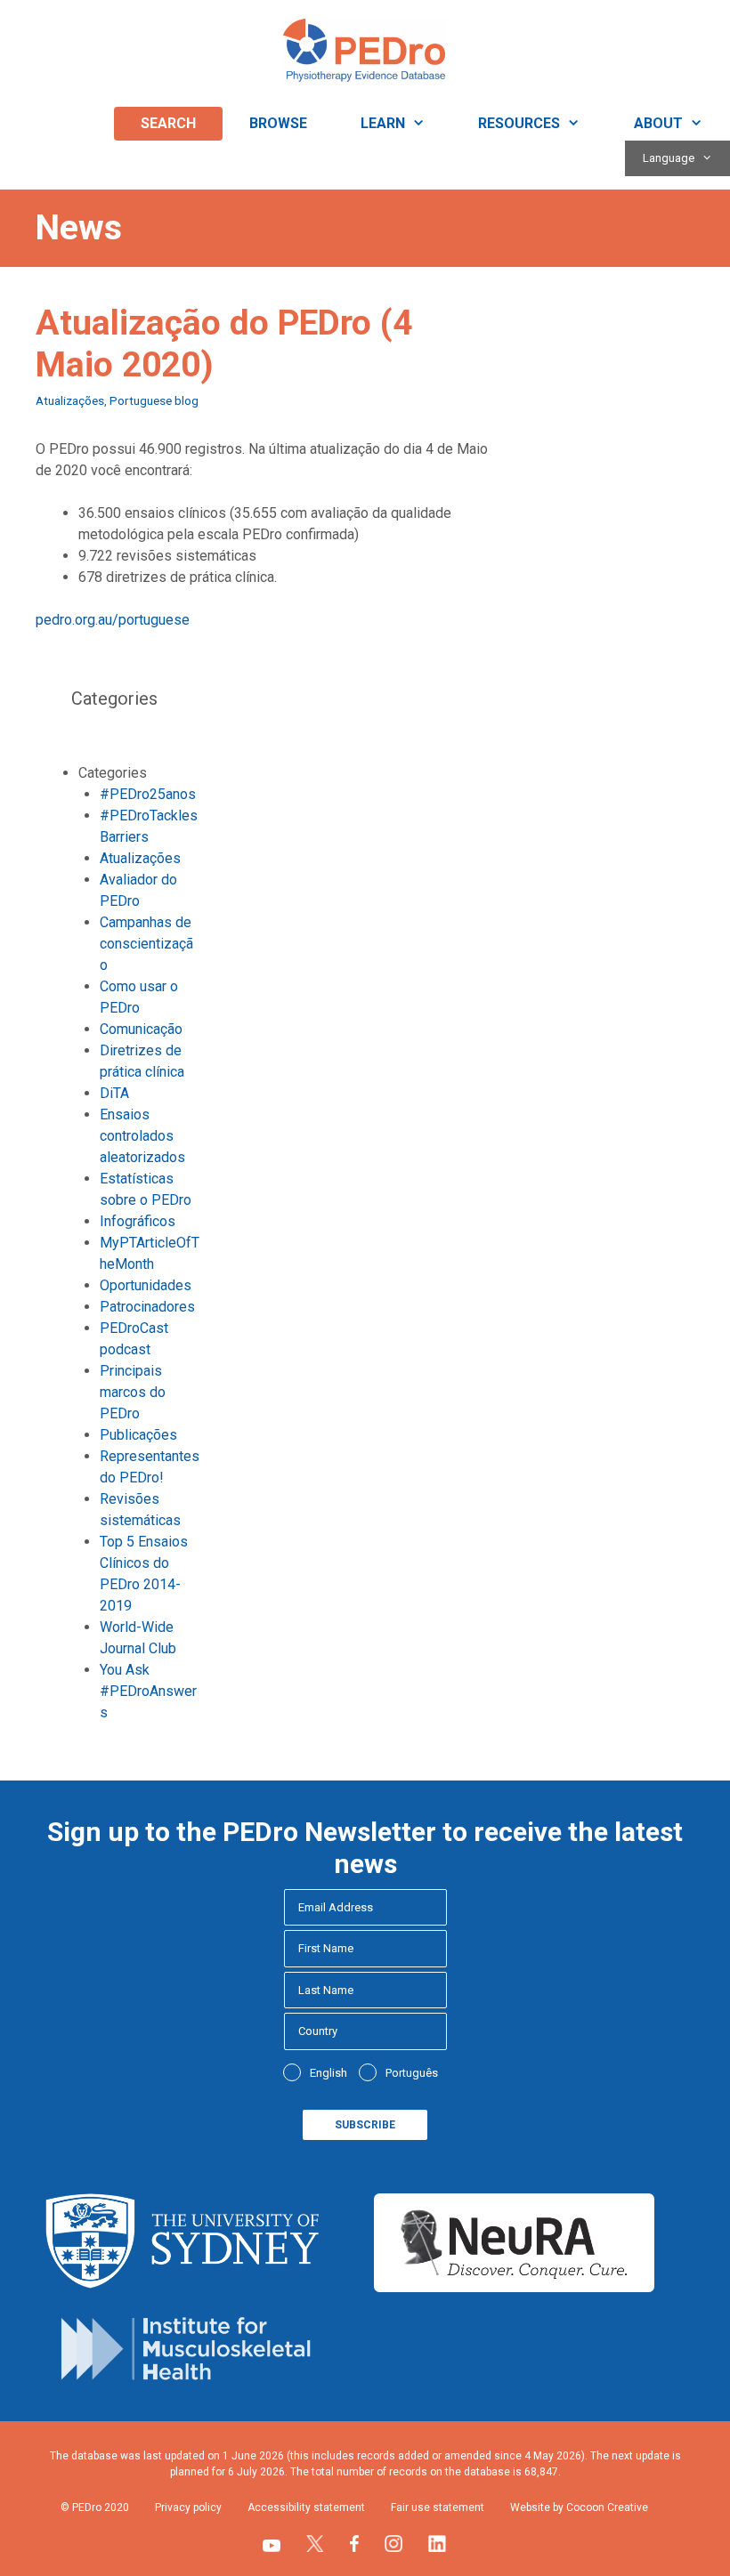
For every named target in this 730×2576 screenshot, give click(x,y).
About (658, 123)
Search (168, 123)
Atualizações (70, 400)
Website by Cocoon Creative (579, 2507)
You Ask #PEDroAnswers (148, 1691)
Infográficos (138, 1221)
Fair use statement (438, 2507)
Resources (519, 123)
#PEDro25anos (148, 794)
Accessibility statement (306, 2507)
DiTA (114, 1093)
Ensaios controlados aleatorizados (142, 1136)
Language (669, 158)
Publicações (138, 1435)
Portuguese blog (154, 400)
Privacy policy (188, 2507)
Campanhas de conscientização (146, 944)
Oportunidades (146, 1285)
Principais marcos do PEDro (133, 1392)
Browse (278, 123)
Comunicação (141, 1029)
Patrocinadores (147, 1307)
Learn (383, 123)
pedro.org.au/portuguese (113, 620)
